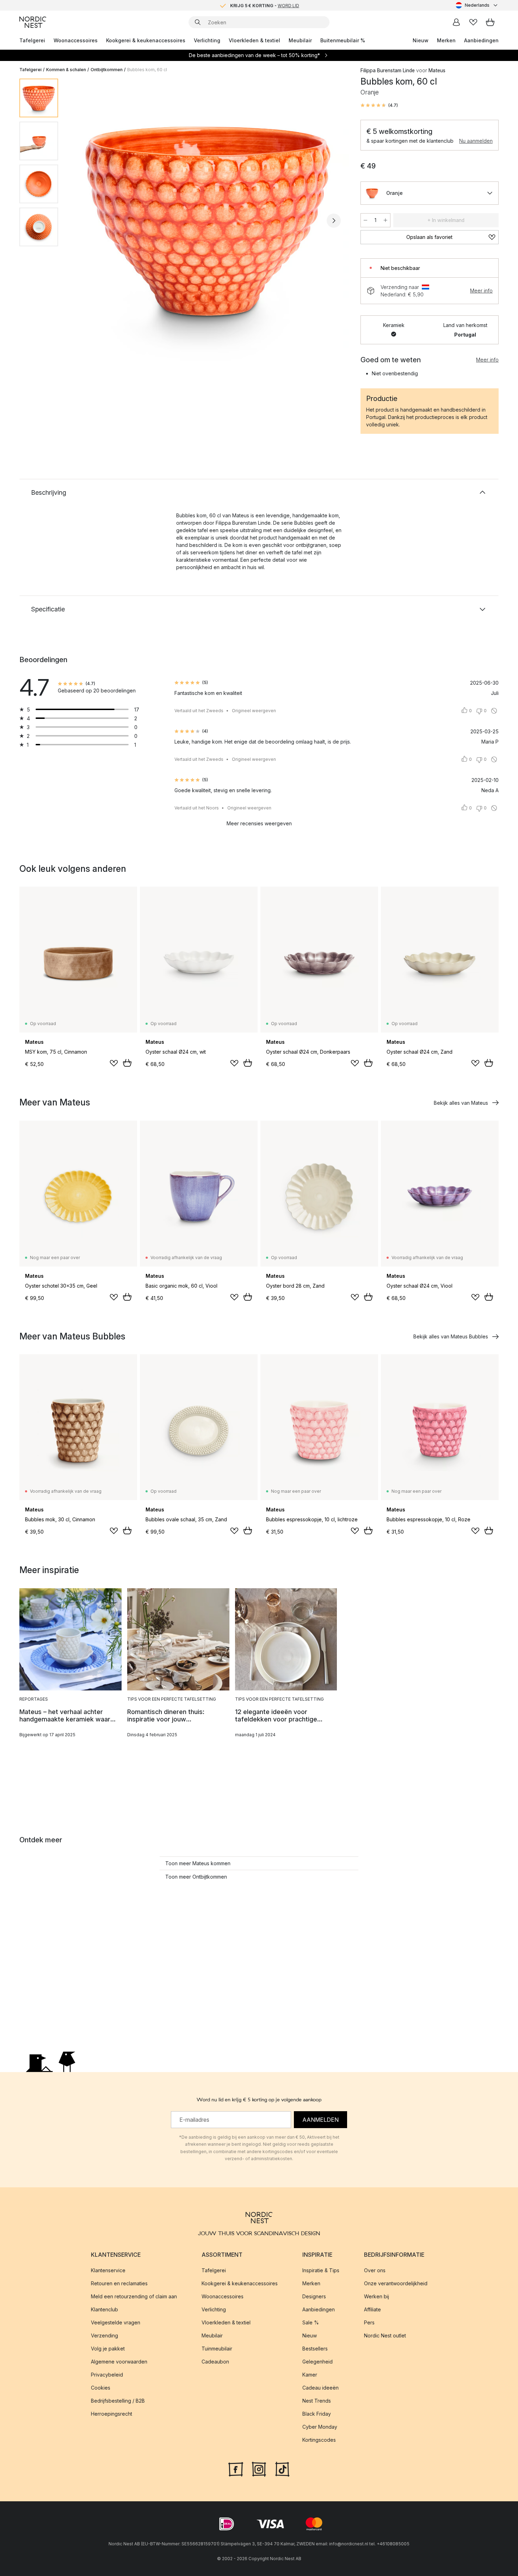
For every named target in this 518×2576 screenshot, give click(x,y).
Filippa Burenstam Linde (388, 70)
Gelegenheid (317, 2362)
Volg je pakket (108, 2349)
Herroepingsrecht (112, 2414)
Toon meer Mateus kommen (198, 1863)
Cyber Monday (320, 2427)
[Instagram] (259, 2469)
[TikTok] (282, 2469)
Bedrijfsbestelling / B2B (118, 2401)
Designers (314, 2296)
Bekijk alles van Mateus (461, 1103)
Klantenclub (104, 2309)
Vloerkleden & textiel (254, 40)
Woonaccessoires (76, 40)
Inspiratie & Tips (321, 2270)
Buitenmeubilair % (343, 40)
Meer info (481, 291)
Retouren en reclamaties (119, 2283)
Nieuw (421, 40)
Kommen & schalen (66, 70)
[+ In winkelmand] (127, 1063)
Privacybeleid (107, 2375)
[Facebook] (236, 2469)
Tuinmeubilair (217, 2349)
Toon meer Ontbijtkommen (196, 1877)
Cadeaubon (215, 2362)
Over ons (375, 2270)
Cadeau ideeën (320, 2388)
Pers (369, 2322)
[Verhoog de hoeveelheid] (386, 220)
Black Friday (317, 2414)
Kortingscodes (319, 2440)
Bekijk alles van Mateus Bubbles (451, 1336)
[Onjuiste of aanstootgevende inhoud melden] (494, 711)
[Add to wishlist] (114, 1063)
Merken (446, 40)
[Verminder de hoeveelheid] (365, 220)
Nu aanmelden (476, 141)
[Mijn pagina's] (456, 22)
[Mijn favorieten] (473, 22)
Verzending (104, 2335)
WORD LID (288, 5)
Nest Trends (317, 2401)
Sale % (311, 2322)
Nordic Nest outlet (385, 2335)
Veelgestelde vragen (116, 2322)
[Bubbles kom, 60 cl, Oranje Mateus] (208, 220)
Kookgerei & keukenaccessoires (146, 40)
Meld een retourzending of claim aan (134, 2296)
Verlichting (207, 40)
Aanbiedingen (481, 40)
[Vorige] (82, 221)
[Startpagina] (33, 22)
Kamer (310, 2375)
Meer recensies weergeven (259, 823)
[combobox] (477, 5)
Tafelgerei (32, 40)
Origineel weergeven (254, 711)
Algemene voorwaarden (119, 2362)
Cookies (101, 2388)
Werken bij (377, 2296)
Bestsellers (315, 2349)
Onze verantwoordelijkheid (396, 2283)
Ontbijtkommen (107, 70)
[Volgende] (334, 221)
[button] (379, 105)
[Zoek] (198, 22)
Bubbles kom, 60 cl (147, 70)
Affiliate (372, 2309)
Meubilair (300, 40)
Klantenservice (108, 2270)
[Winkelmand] (490, 22)
